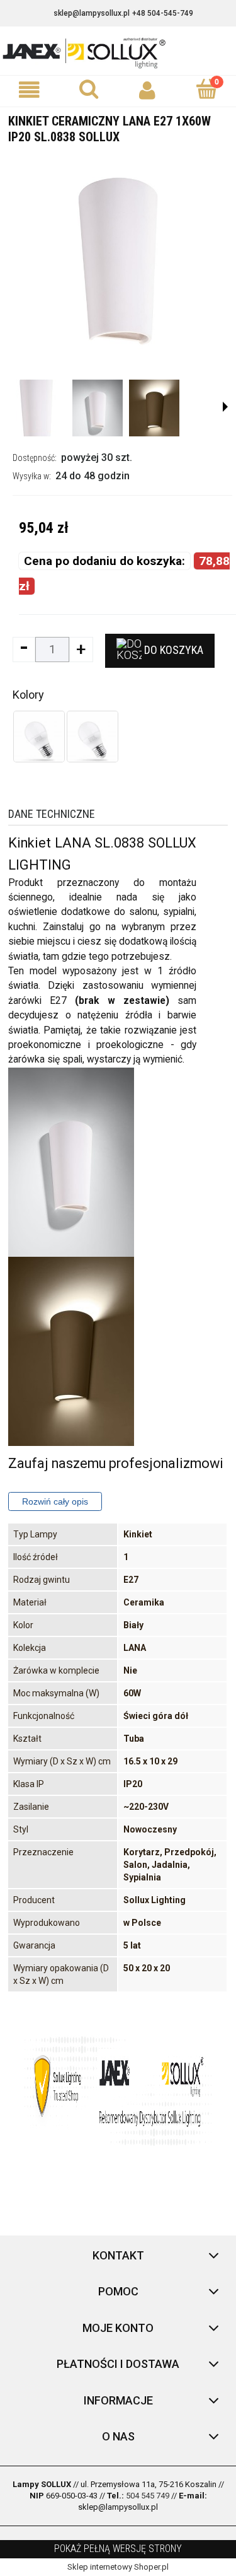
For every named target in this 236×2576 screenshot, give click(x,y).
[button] (30, 90)
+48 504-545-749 (163, 13)
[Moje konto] (148, 90)
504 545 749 (148, 2496)
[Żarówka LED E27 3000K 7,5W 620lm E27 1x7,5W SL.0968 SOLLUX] (39, 737)
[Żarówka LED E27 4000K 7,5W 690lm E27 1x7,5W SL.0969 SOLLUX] (93, 737)
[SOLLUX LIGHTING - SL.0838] (36, 408)
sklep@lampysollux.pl (92, 13)
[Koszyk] (206, 90)
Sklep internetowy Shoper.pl (118, 2567)
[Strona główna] (118, 52)
